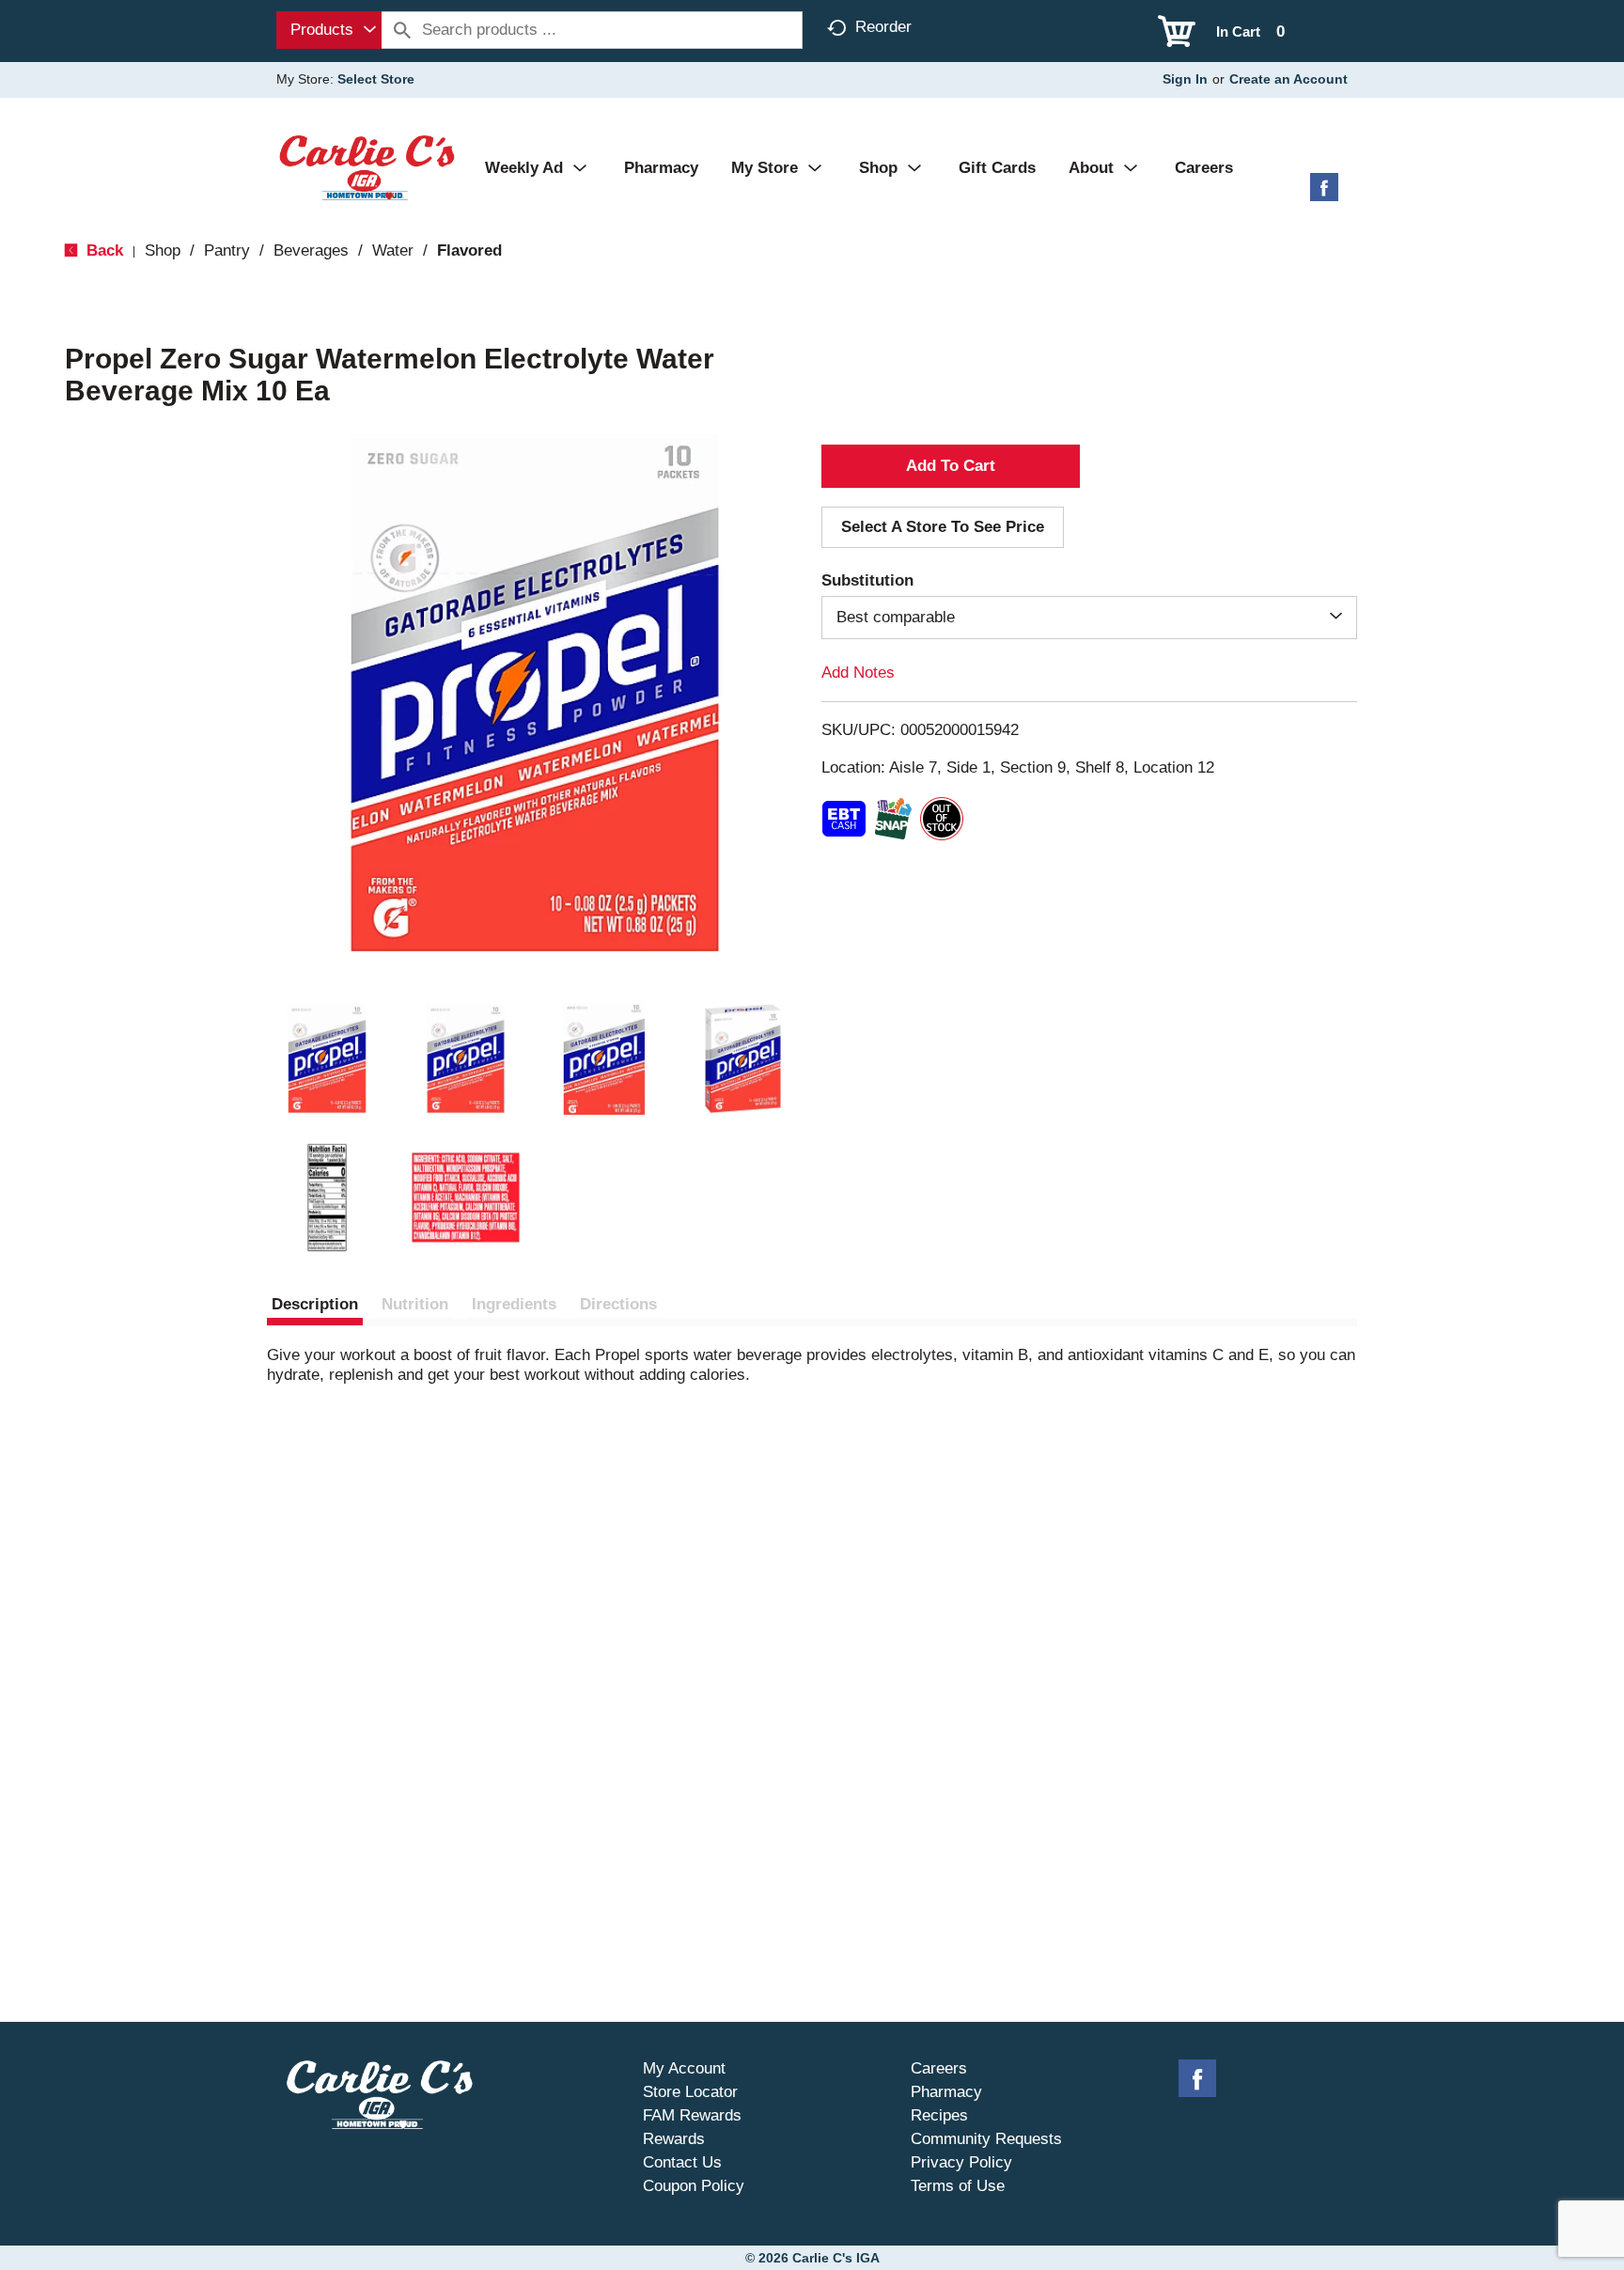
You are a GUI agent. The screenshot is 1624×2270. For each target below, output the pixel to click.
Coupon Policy (694, 2186)
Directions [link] (618, 1304)
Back (102, 250)
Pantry (227, 250)
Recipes (939, 2115)
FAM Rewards (692, 2115)
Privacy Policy (961, 2162)
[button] (327, 1059)
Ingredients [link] (514, 1304)
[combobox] (329, 30)
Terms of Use (958, 2186)
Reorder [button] (883, 27)
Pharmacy (946, 2092)
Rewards (674, 2139)
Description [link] (315, 1304)
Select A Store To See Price (943, 527)
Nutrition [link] (415, 1304)
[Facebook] (1324, 194)
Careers (939, 2068)
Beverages (311, 250)
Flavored (469, 250)
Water (393, 250)
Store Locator (690, 2092)
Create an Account (1288, 79)
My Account (684, 2068)
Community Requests (986, 2139)
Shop (163, 250)
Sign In (1185, 79)
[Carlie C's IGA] (367, 167)
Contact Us (682, 2162)
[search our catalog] (402, 30)
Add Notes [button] (858, 673)
